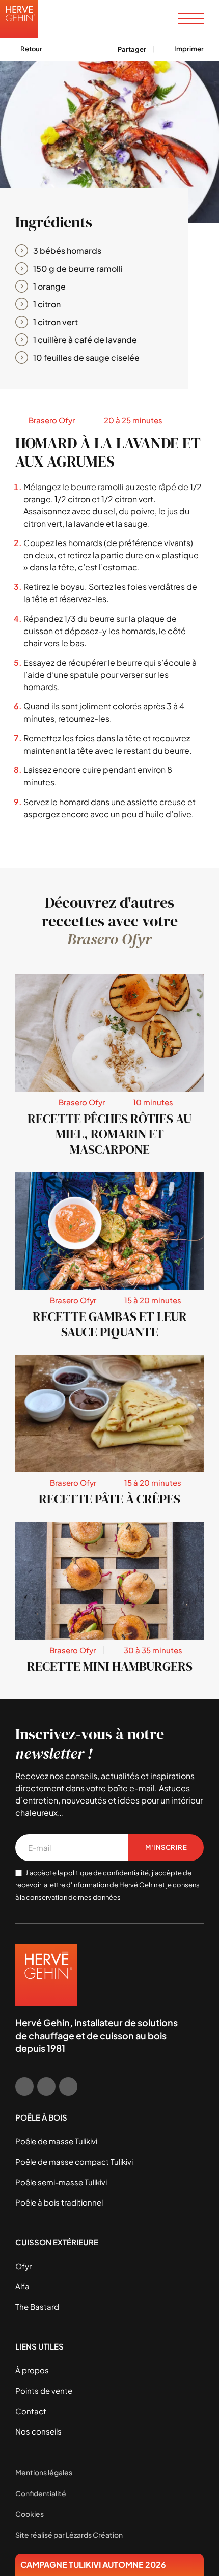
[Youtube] (68, 2086)
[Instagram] (46, 2086)
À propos (32, 2370)
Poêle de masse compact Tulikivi (74, 2162)
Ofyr (23, 2266)
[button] (180, 49)
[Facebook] (24, 2086)
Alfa (22, 2286)
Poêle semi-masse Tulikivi (61, 2182)
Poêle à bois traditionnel (59, 2202)
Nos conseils (38, 2431)
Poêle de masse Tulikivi (56, 2141)
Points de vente (44, 2391)
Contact (31, 2411)
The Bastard (37, 2307)
